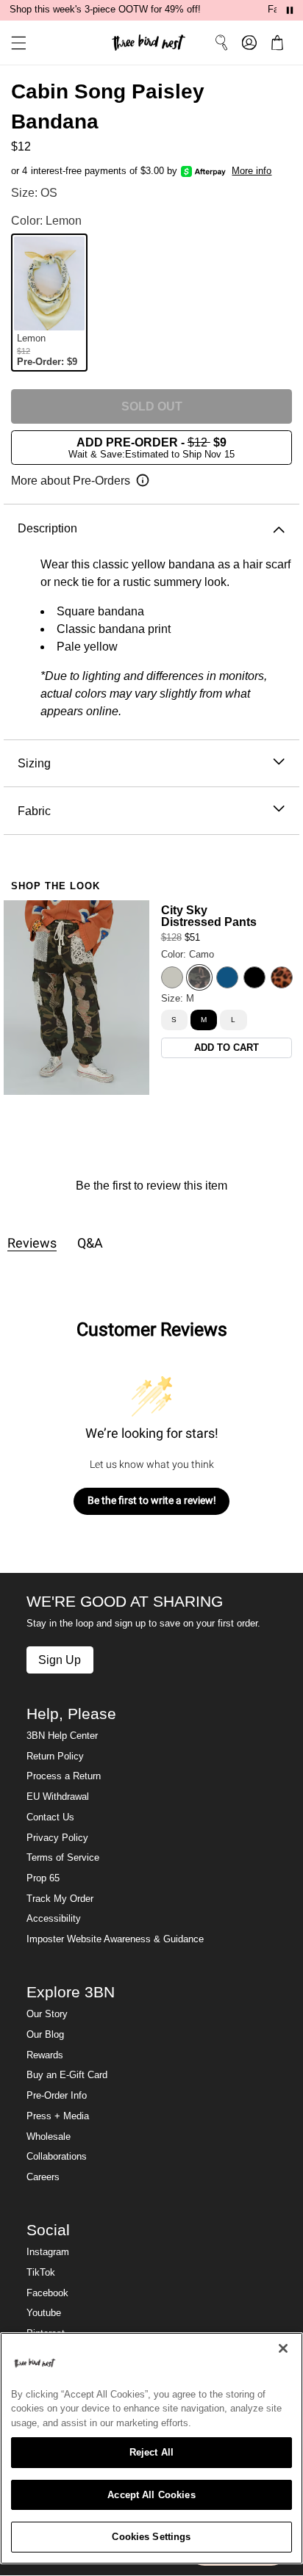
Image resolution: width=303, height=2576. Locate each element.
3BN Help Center (62, 1736)
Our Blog (45, 2035)
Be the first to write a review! (152, 1500)
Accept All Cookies (151, 2495)
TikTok (41, 2273)
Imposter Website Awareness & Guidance (115, 1939)
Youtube (44, 2313)
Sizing (34, 763)
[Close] (283, 2348)
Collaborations (57, 2157)
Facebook (47, 2293)
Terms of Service (63, 1858)
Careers (43, 2177)
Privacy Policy (57, 1838)
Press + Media (58, 2116)
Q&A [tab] (90, 1243)
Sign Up (60, 1660)
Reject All (151, 2452)
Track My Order (60, 1899)
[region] (151, 2448)
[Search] (221, 43)
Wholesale (49, 2137)
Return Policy (55, 1756)
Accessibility (54, 1919)
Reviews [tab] (32, 1243)
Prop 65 (43, 1878)
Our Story (47, 2014)
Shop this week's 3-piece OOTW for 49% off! (105, 10)
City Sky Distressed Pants (209, 916)
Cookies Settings (151, 2537)
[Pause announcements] (290, 10)
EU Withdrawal (58, 1797)
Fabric (34, 811)
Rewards (45, 2055)
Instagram (48, 2252)
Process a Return (64, 1776)
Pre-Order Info (57, 2096)
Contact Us (50, 1817)
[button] (13, 43)
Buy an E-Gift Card (67, 2075)
